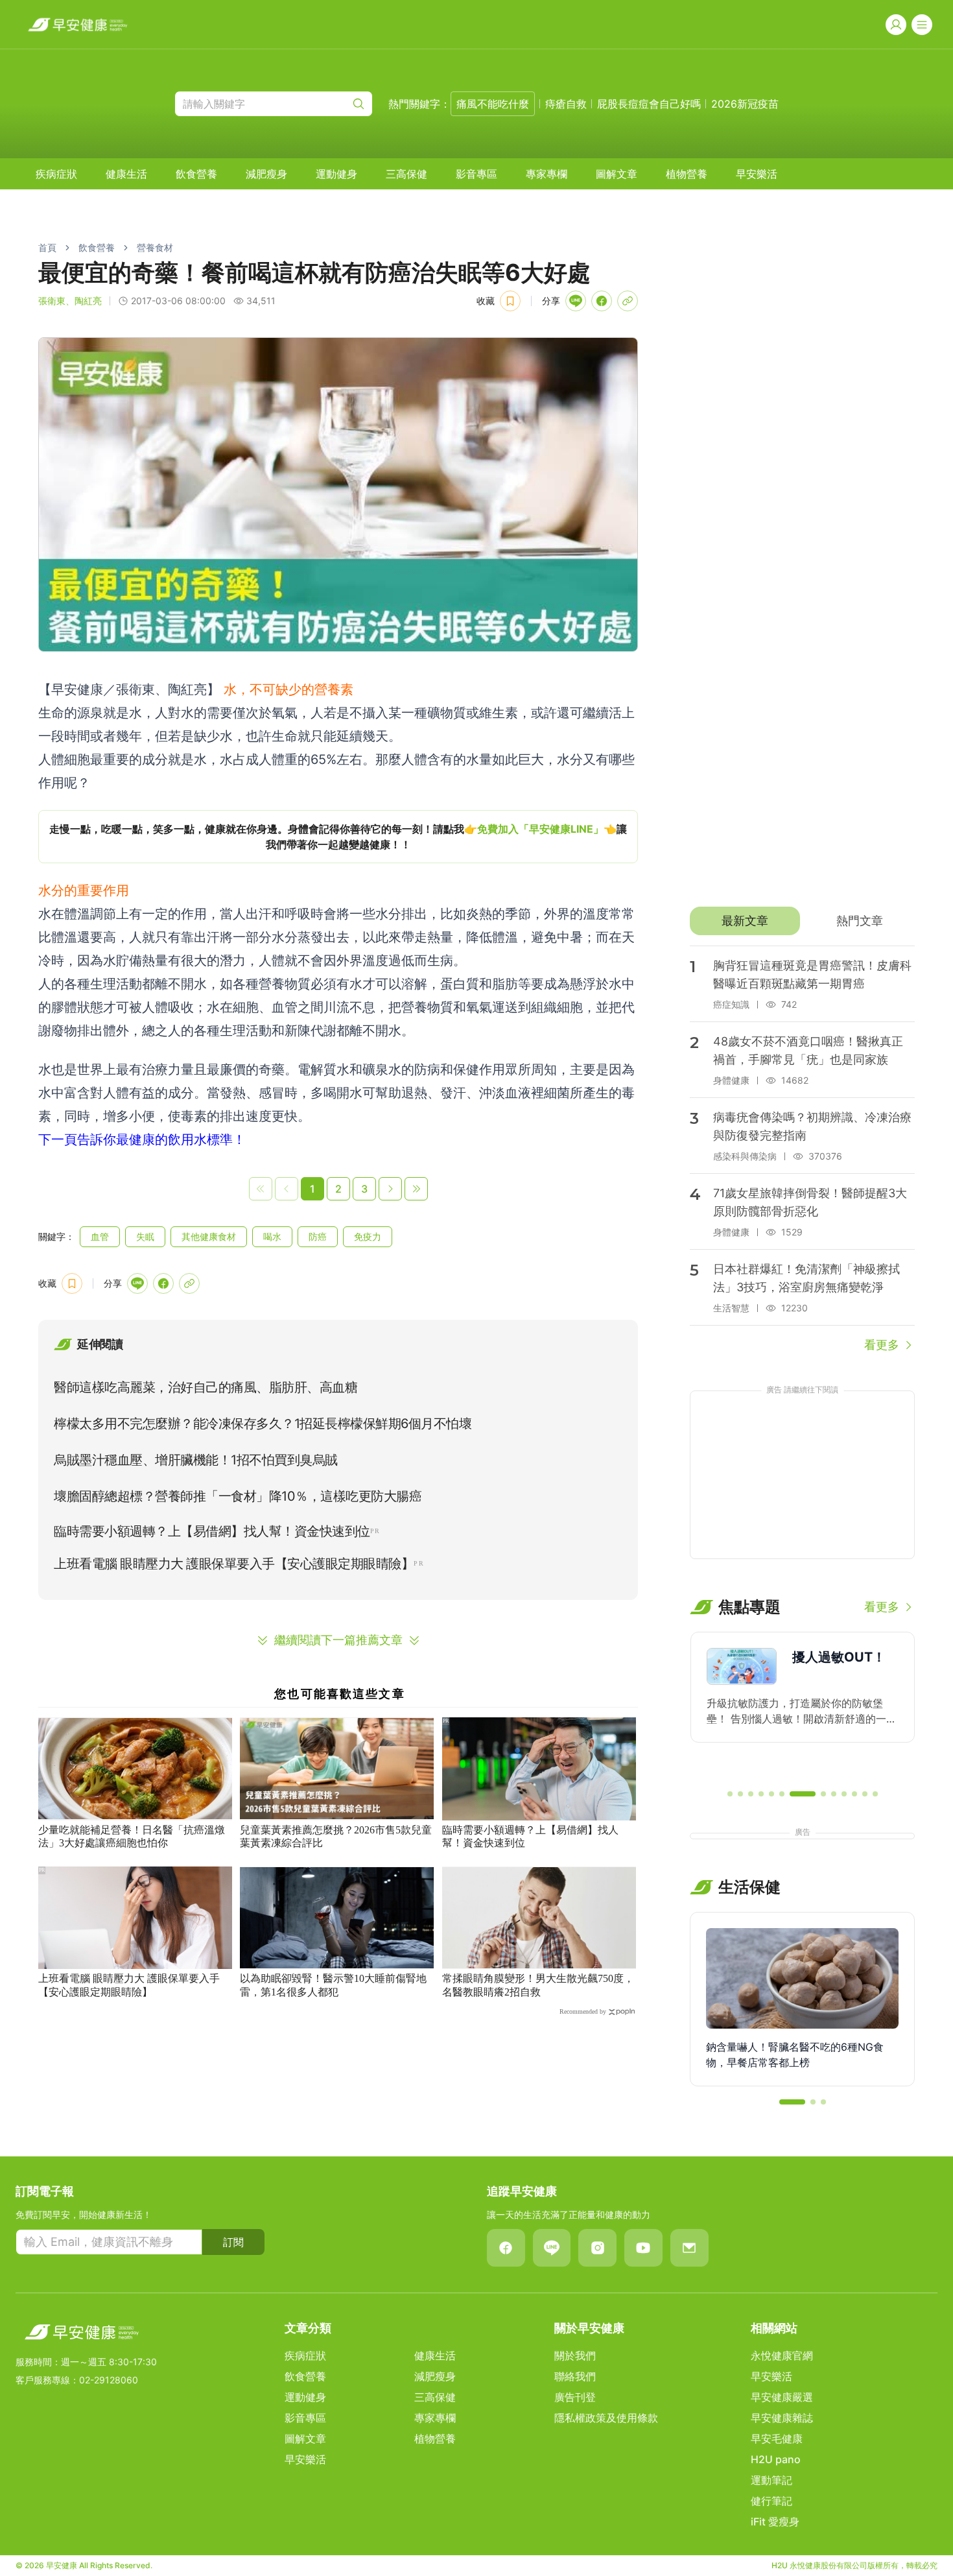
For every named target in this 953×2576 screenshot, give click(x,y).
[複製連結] (628, 301)
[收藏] (510, 301)
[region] (338, 837)
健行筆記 (771, 2501)
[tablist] (802, 921)
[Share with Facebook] (602, 301)
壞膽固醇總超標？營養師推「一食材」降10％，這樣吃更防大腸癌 (238, 1496)
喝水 (272, 1236)
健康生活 (126, 174)
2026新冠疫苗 (745, 104)
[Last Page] (416, 1189)
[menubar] (406, 174)
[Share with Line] (576, 301)
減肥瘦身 (266, 174)
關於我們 (575, 2355)
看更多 (882, 1345)
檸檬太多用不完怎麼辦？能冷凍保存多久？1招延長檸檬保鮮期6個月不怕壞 (263, 1424)
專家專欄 (547, 174)
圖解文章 (617, 174)
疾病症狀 (56, 174)
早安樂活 (757, 174)
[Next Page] (390, 1189)
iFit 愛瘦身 (775, 2522)
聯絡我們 (575, 2376)
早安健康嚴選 (782, 2397)
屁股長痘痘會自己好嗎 (649, 104)
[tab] (745, 921)
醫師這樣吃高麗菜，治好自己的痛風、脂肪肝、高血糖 (206, 1387)
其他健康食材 (209, 1236)
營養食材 (155, 247)
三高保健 (406, 174)
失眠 (145, 1236)
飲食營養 (196, 174)
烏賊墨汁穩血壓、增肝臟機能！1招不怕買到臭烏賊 (196, 1460)
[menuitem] (56, 174)
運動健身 (336, 174)
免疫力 (368, 1236)
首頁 (47, 247)
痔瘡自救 (566, 104)
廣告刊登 (575, 2397)
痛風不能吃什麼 (493, 104)
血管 (100, 1236)
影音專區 (476, 174)
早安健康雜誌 (782, 2418)
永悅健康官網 (782, 2355)
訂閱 (233, 2242)
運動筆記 (771, 2480)
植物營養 (687, 174)
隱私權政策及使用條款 (606, 2418)
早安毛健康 (777, 2439)
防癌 (318, 1236)
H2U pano (776, 2459)
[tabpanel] (802, 1150)
